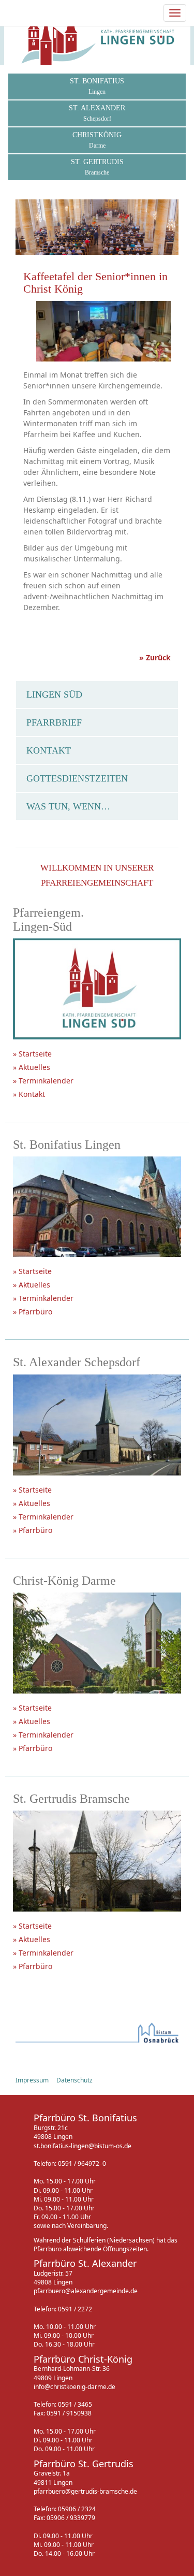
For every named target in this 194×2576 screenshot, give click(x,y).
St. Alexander (97, 113)
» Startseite (32, 1054)
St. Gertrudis (97, 167)
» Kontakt (29, 1094)
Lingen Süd (54, 694)
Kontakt (49, 750)
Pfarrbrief (54, 722)
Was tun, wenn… (68, 806)
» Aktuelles (32, 1067)
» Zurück (155, 657)
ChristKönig (97, 140)
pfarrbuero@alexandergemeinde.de (86, 2291)
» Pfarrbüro (33, 1312)
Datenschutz (74, 2080)
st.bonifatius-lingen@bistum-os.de (83, 2146)
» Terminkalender (43, 1081)
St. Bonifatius (97, 86)
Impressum (32, 2080)
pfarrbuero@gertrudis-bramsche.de (85, 2491)
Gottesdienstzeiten (77, 778)
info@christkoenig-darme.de (74, 2387)
